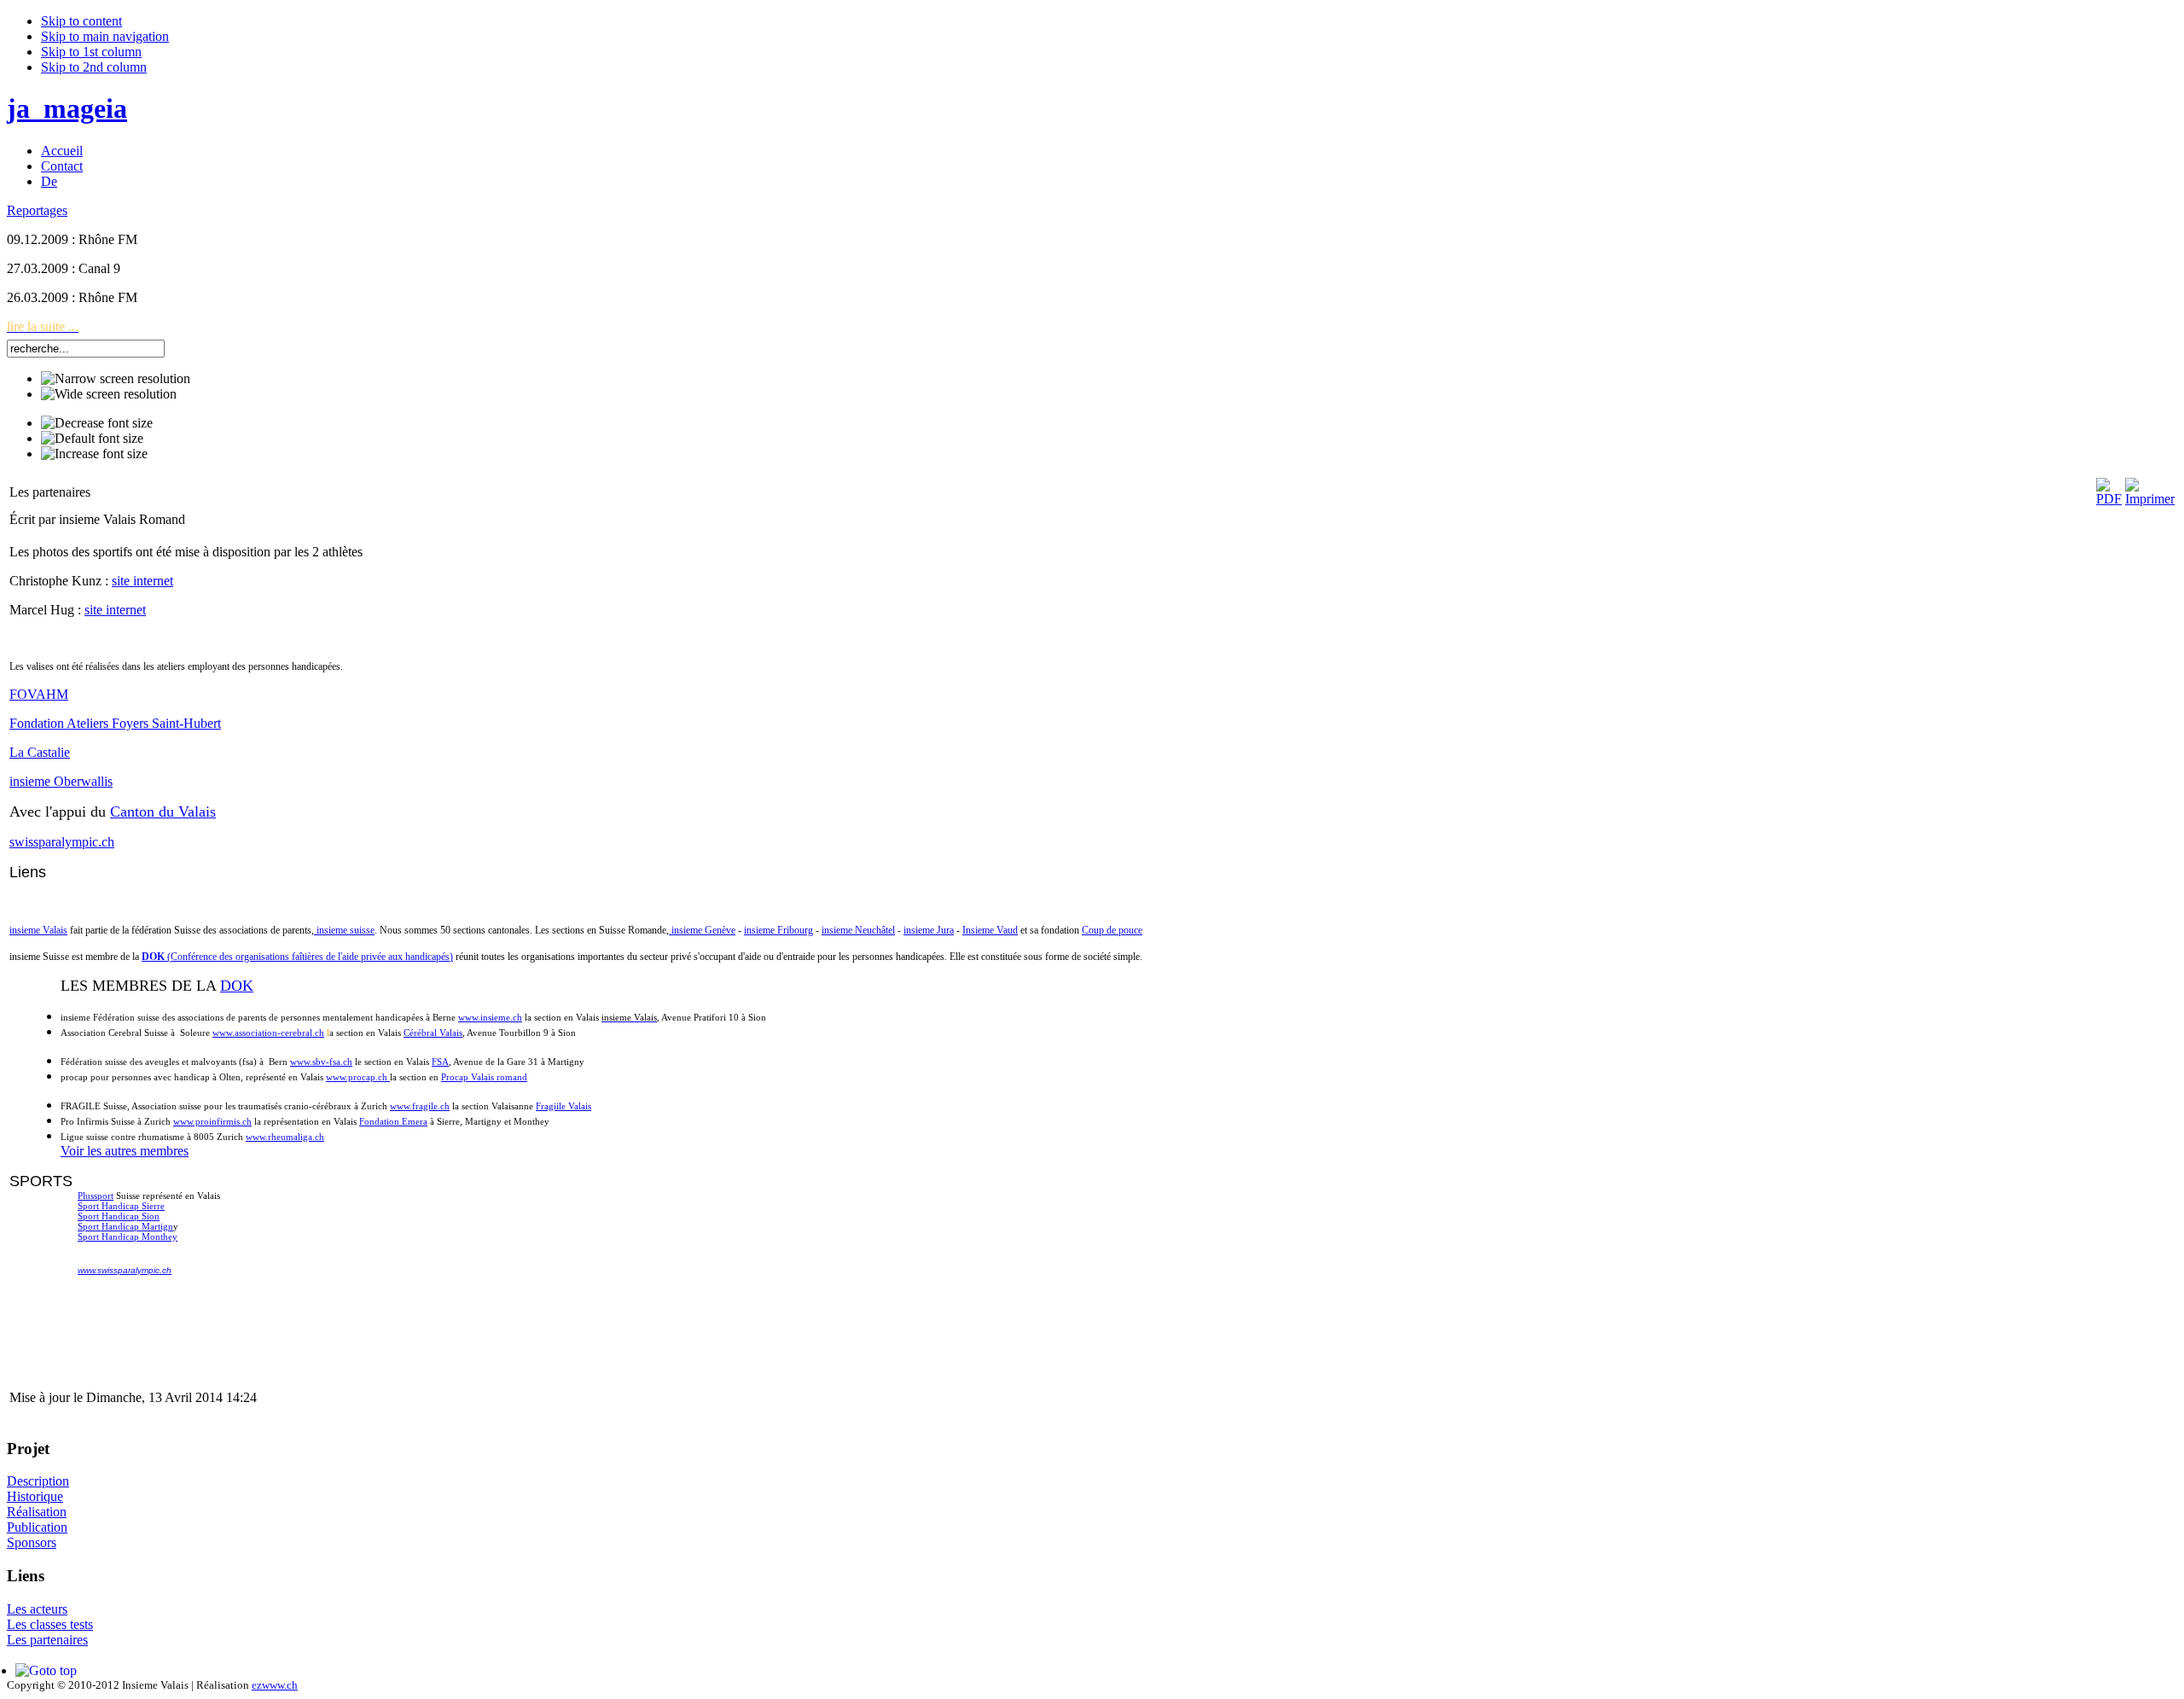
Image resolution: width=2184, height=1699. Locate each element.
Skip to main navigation (105, 36)
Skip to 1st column (91, 52)
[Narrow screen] (116, 379)
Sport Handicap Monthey (128, 1236)
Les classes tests (50, 1624)
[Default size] (92, 439)
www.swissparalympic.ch (125, 1270)
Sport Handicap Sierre (121, 1206)
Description (38, 1481)
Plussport (96, 1196)
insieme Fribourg (778, 930)
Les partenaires (47, 1640)
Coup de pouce (1112, 930)
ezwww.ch (275, 1685)
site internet (142, 581)
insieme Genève (702, 930)
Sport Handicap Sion (119, 1216)
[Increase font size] (94, 454)
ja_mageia (67, 108)
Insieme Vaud (990, 930)
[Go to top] (46, 1670)
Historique (35, 1496)
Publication (37, 1527)
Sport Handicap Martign (125, 1226)
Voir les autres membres (125, 1151)
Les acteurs (37, 1609)
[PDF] (2109, 499)
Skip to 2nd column (94, 67)
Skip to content (81, 21)
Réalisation (37, 1512)
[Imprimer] (2150, 499)
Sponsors (32, 1542)
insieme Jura (929, 930)
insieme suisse (344, 930)
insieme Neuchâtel (858, 930)
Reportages (37, 210)
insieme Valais (38, 930)
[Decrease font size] (97, 423)
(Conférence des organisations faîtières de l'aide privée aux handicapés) (297, 957)
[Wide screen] (109, 394)
